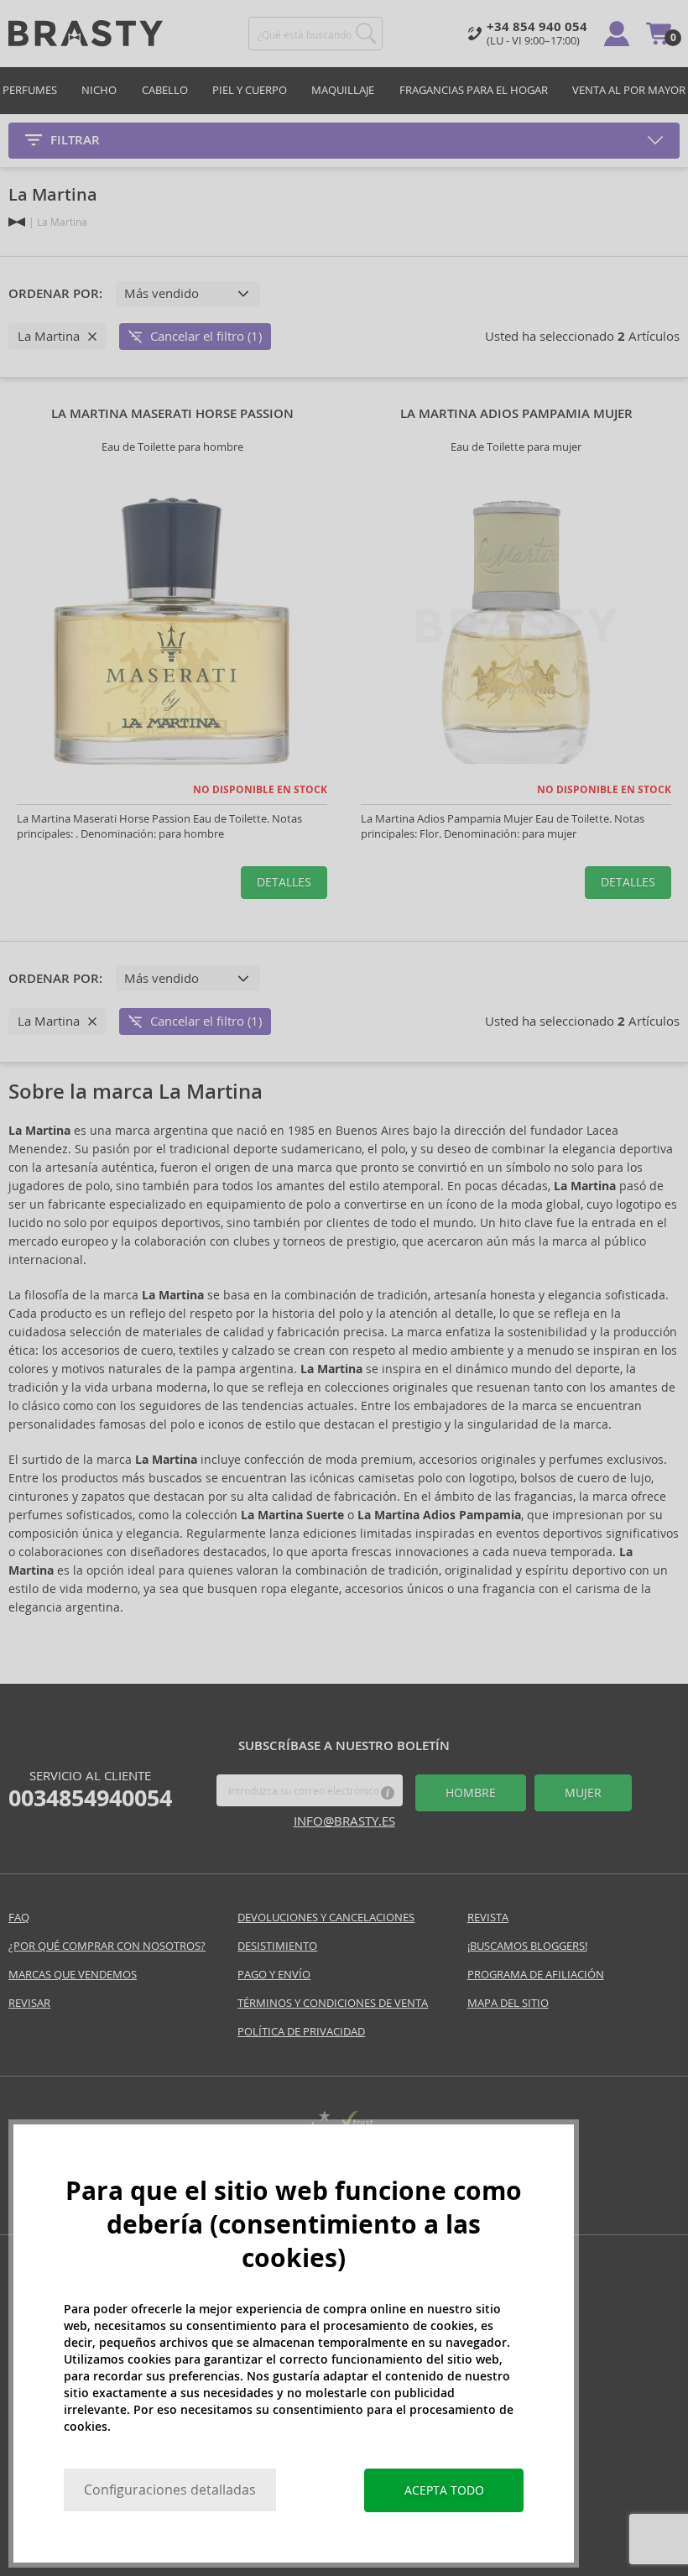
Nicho (99, 90)
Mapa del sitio (508, 2003)
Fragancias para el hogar (474, 90)
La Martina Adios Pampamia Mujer (516, 414)
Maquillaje (343, 90)
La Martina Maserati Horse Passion (172, 414)
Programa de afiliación (536, 1975)
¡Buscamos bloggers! (527, 1946)
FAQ (19, 1918)
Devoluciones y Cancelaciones (326, 1918)
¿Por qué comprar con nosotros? (107, 1946)
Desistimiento (277, 1946)
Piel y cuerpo (250, 90)
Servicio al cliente (90, 1790)
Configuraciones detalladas (170, 2490)
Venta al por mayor (629, 90)
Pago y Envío (274, 1975)
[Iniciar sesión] (617, 34)
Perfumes (30, 90)
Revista (488, 1918)
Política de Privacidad (301, 2032)
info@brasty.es (344, 1821)
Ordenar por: (55, 294)
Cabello (165, 90)
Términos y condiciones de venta (333, 2003)
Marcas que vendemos (73, 1975)
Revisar (29, 2003)
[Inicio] (17, 222)
